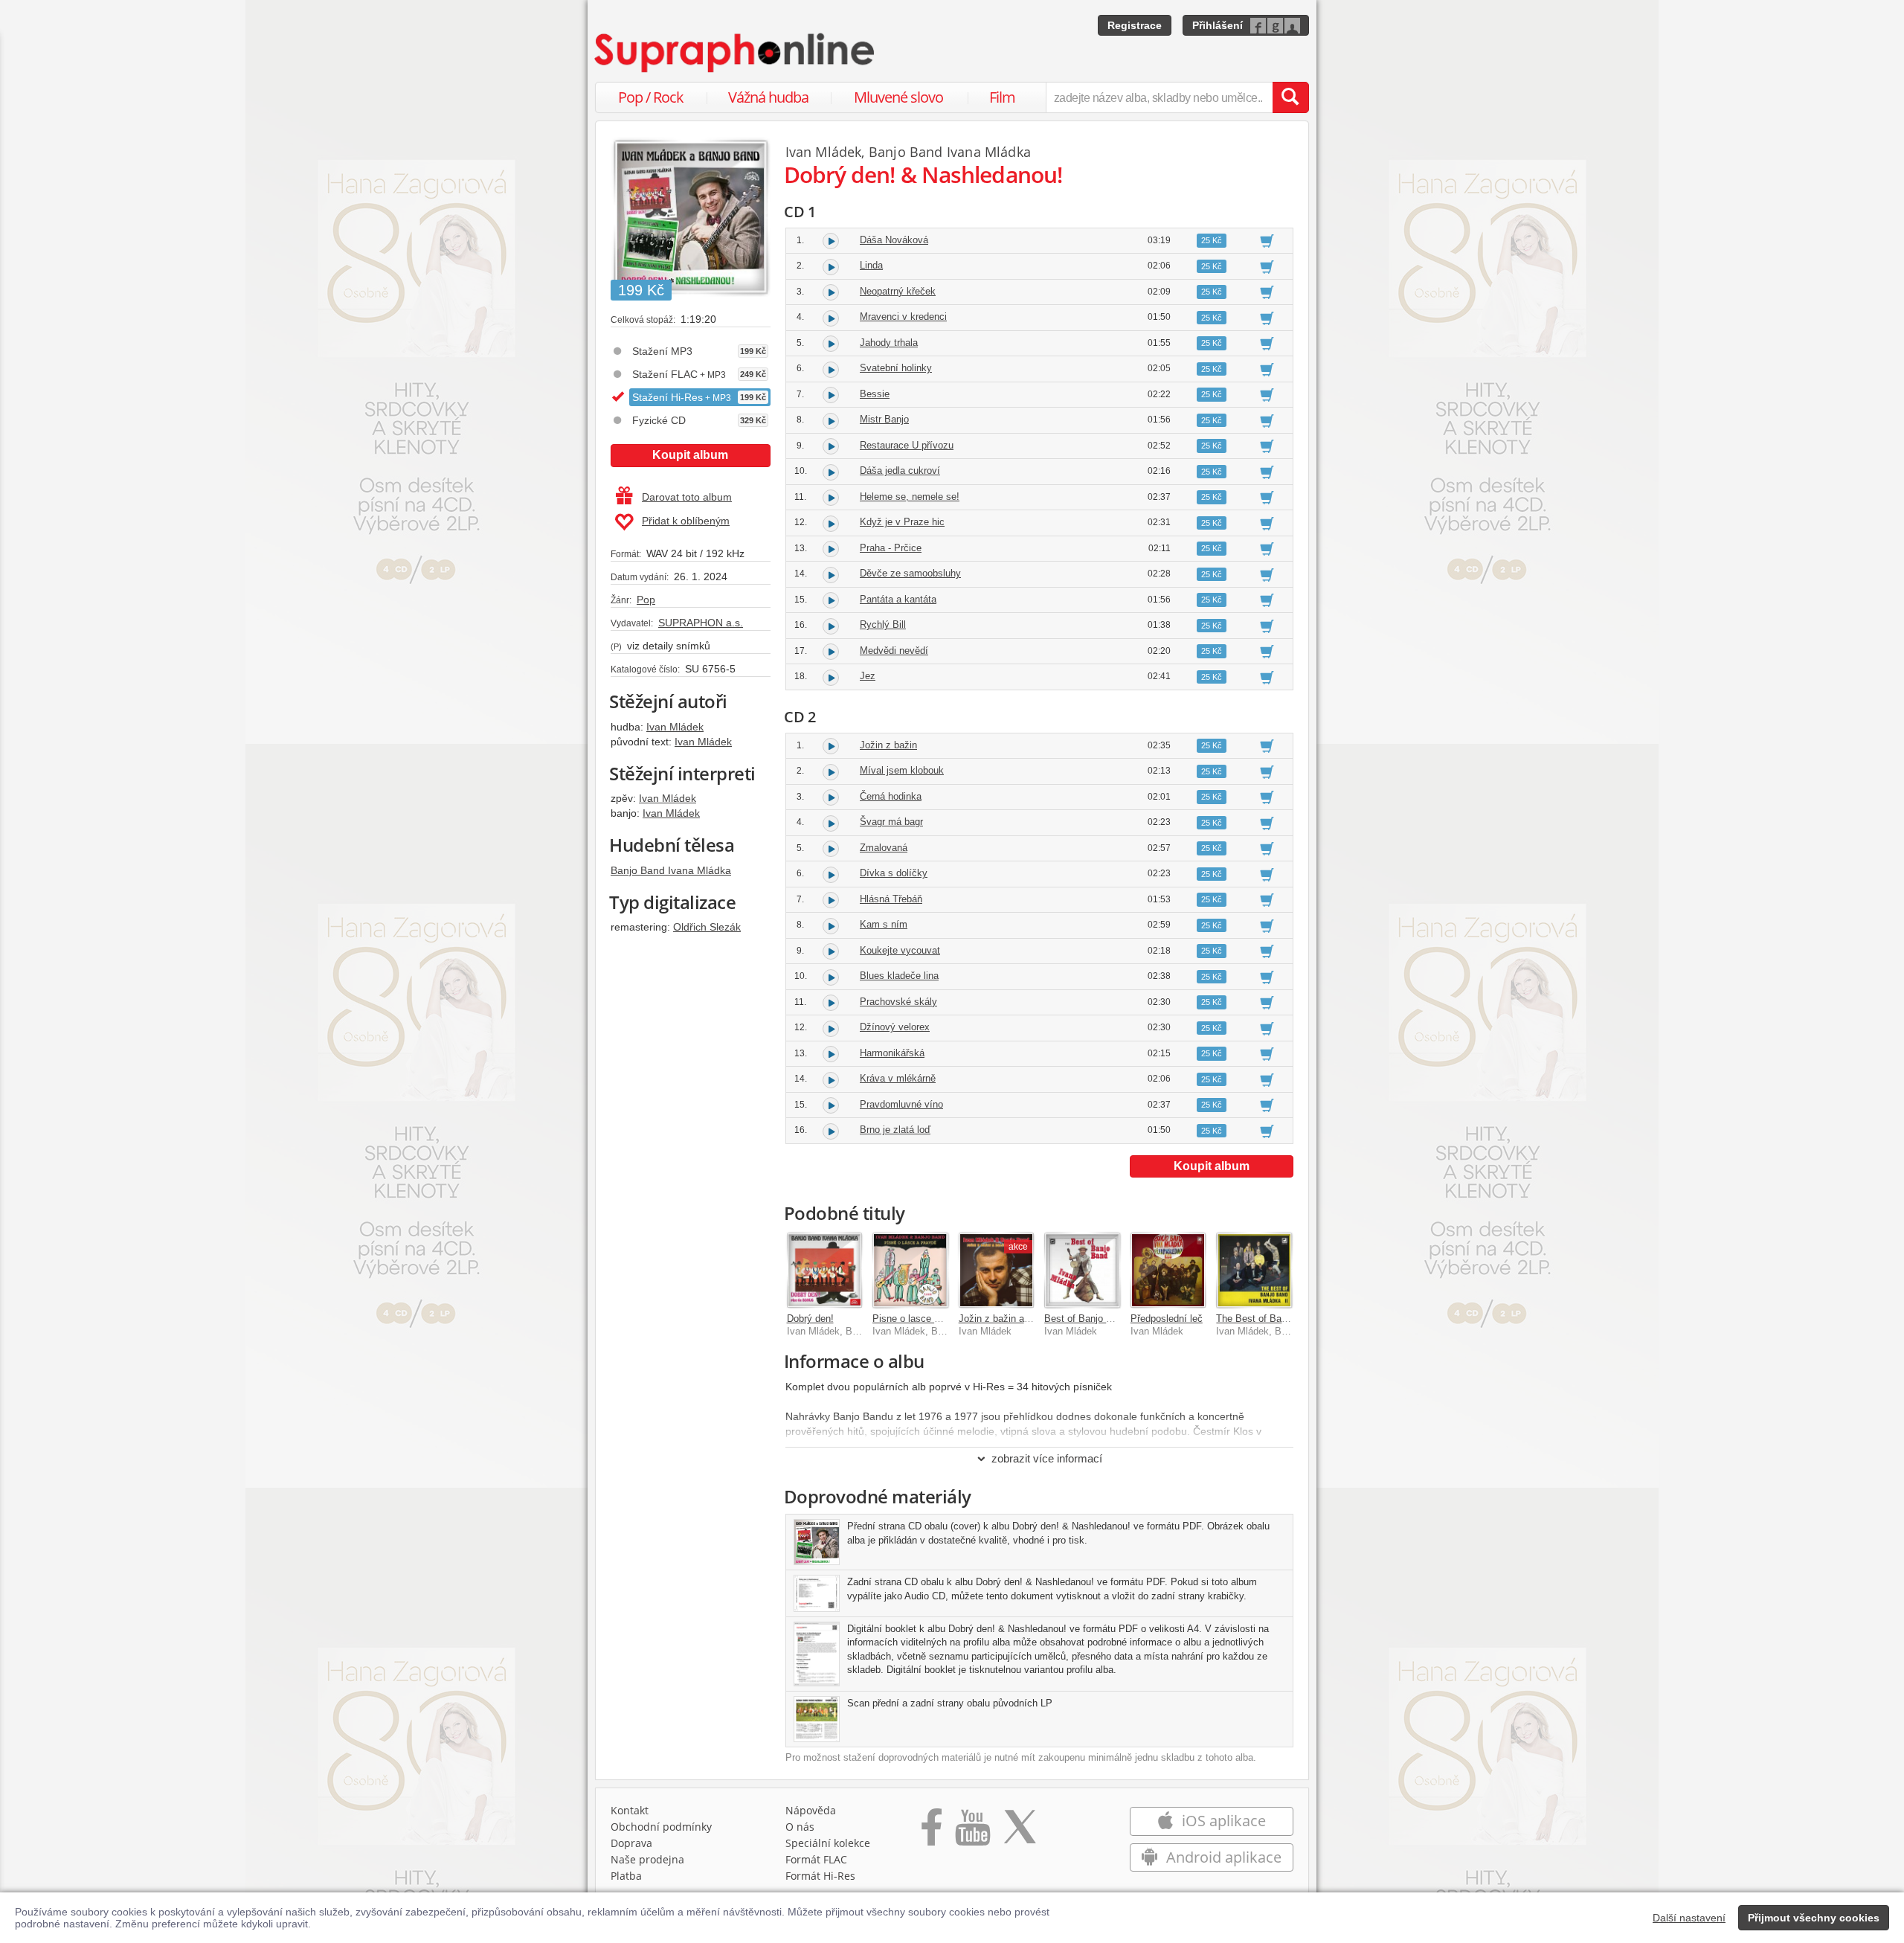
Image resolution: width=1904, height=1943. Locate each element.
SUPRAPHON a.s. (701, 623)
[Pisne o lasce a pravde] (910, 1271)
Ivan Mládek (675, 727)
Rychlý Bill (883, 624)
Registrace (1135, 25)
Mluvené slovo (898, 97)
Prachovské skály (898, 1002)
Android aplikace (1222, 1857)
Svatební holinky (896, 368)
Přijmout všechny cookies (1814, 1918)
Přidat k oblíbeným (686, 521)
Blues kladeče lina (899, 976)
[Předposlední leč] (1168, 1271)
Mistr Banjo (884, 419)
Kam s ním (884, 924)
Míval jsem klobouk (902, 770)
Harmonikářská (892, 1053)
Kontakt (630, 1810)
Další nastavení (1689, 1918)
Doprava (631, 1843)
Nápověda (811, 1810)
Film (1002, 97)
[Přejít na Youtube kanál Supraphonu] (972, 1832)
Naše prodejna (647, 1859)
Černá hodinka (891, 796)
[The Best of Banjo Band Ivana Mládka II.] (1254, 1271)
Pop (646, 600)
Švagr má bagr (891, 822)
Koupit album (690, 455)
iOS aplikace (1222, 1821)
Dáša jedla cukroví (900, 471)
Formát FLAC (816, 1859)
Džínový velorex (895, 1027)
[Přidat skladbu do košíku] (1267, 240)
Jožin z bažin (888, 745)
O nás (800, 1827)
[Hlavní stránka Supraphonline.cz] (736, 53)
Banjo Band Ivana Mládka (671, 870)
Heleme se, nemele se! (910, 497)
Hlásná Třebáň (891, 899)
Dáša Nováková (894, 240)
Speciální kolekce (828, 1843)
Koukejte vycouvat (900, 950)
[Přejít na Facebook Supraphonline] (932, 1832)
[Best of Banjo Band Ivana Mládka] (1082, 1271)
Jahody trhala (889, 343)
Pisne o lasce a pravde (922, 1319)
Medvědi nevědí (894, 651)
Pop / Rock (651, 97)
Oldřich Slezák (707, 927)
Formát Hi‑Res (820, 1876)
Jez (868, 676)
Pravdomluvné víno (901, 1104)
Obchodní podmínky (661, 1827)
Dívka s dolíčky (894, 873)
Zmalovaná (884, 848)
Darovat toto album (687, 497)
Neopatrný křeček (898, 291)
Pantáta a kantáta (898, 599)
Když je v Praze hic (902, 522)
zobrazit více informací (1047, 1458)
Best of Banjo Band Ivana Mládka (1117, 1319)
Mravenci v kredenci (903, 317)
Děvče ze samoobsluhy (910, 573)
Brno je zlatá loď (895, 1130)
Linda (871, 265)
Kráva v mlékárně (898, 1078)
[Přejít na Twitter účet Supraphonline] (1020, 1832)
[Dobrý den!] (825, 1271)
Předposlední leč (1167, 1319)
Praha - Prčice (891, 548)
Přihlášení (1218, 25)
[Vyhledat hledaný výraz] (1290, 97)
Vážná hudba (768, 97)
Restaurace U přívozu (907, 445)
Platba (626, 1876)
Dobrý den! (810, 1319)
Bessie (875, 394)
